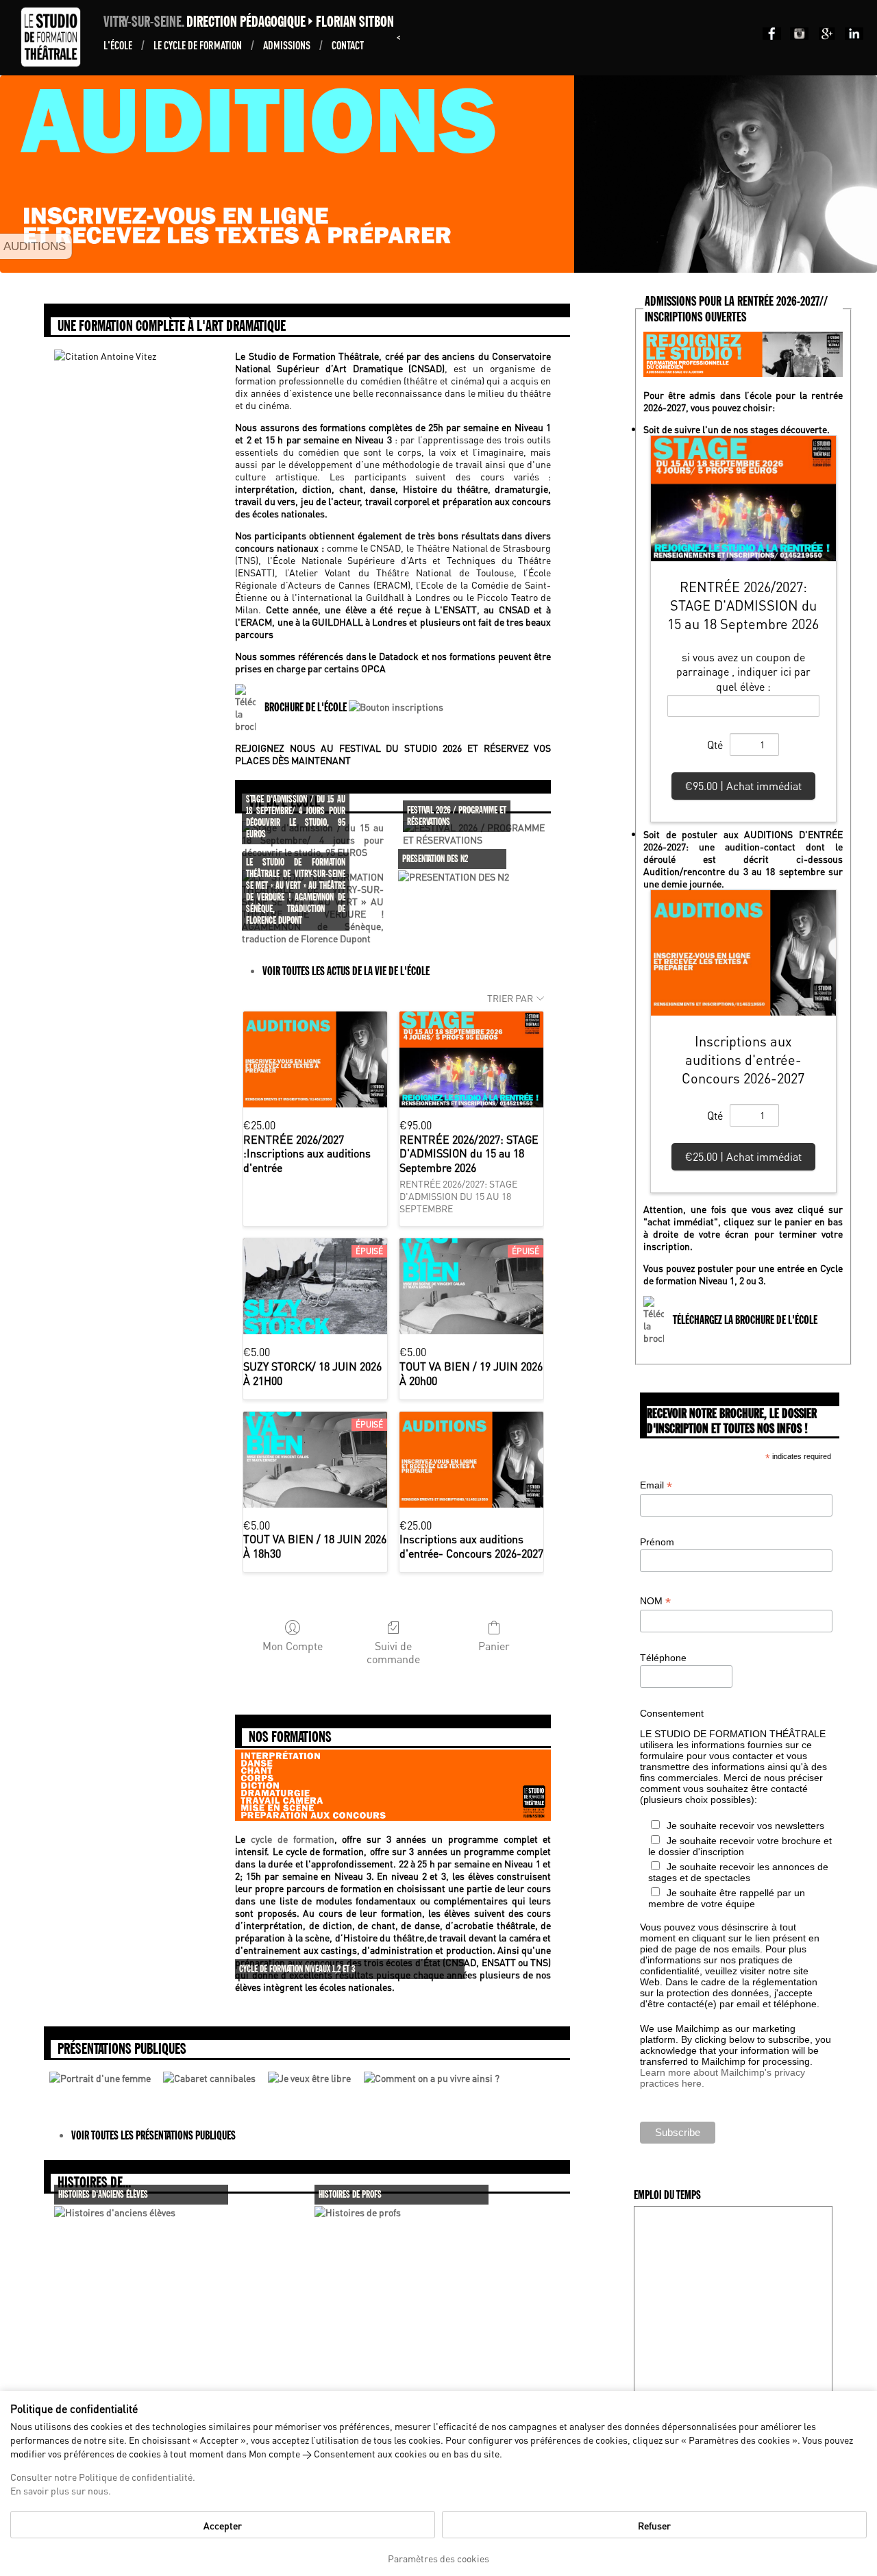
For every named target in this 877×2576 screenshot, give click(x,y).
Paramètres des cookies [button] (438, 2558)
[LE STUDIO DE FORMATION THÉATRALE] (430, 263)
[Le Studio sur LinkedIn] (851, 36)
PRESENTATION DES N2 (435, 859)
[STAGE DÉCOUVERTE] (452, 263)
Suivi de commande (393, 1652)
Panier (494, 1645)
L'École (119, 45)
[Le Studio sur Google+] (824, 36)
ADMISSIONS (288, 45)
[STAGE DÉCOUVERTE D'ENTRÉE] (463, 263)
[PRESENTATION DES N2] (454, 876)
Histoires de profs (350, 2195)
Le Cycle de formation (199, 45)
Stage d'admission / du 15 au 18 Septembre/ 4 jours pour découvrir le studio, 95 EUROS (296, 817)
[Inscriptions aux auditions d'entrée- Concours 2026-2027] (471, 1460)
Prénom (657, 1542)
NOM (655, 1601)
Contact (348, 45)
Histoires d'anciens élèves (103, 2195)
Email (656, 1485)
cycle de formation (292, 1839)
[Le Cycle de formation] (393, 1817)
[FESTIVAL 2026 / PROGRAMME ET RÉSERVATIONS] (474, 839)
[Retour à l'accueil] (54, 63)
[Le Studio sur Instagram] (797, 36)
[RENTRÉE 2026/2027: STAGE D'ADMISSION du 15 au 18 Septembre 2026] (471, 1059)
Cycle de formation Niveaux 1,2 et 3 (297, 1969)
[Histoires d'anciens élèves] (115, 2212)
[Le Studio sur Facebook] (769, 36)
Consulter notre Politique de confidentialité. (103, 2477)
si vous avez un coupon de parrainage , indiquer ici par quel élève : (743, 672)
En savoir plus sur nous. (61, 2490)
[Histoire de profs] (358, 2212)
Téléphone (663, 1658)
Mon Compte (293, 1645)
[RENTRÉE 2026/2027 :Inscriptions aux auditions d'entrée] (315, 1059)
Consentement (672, 1713)
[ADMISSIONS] (441, 263)
